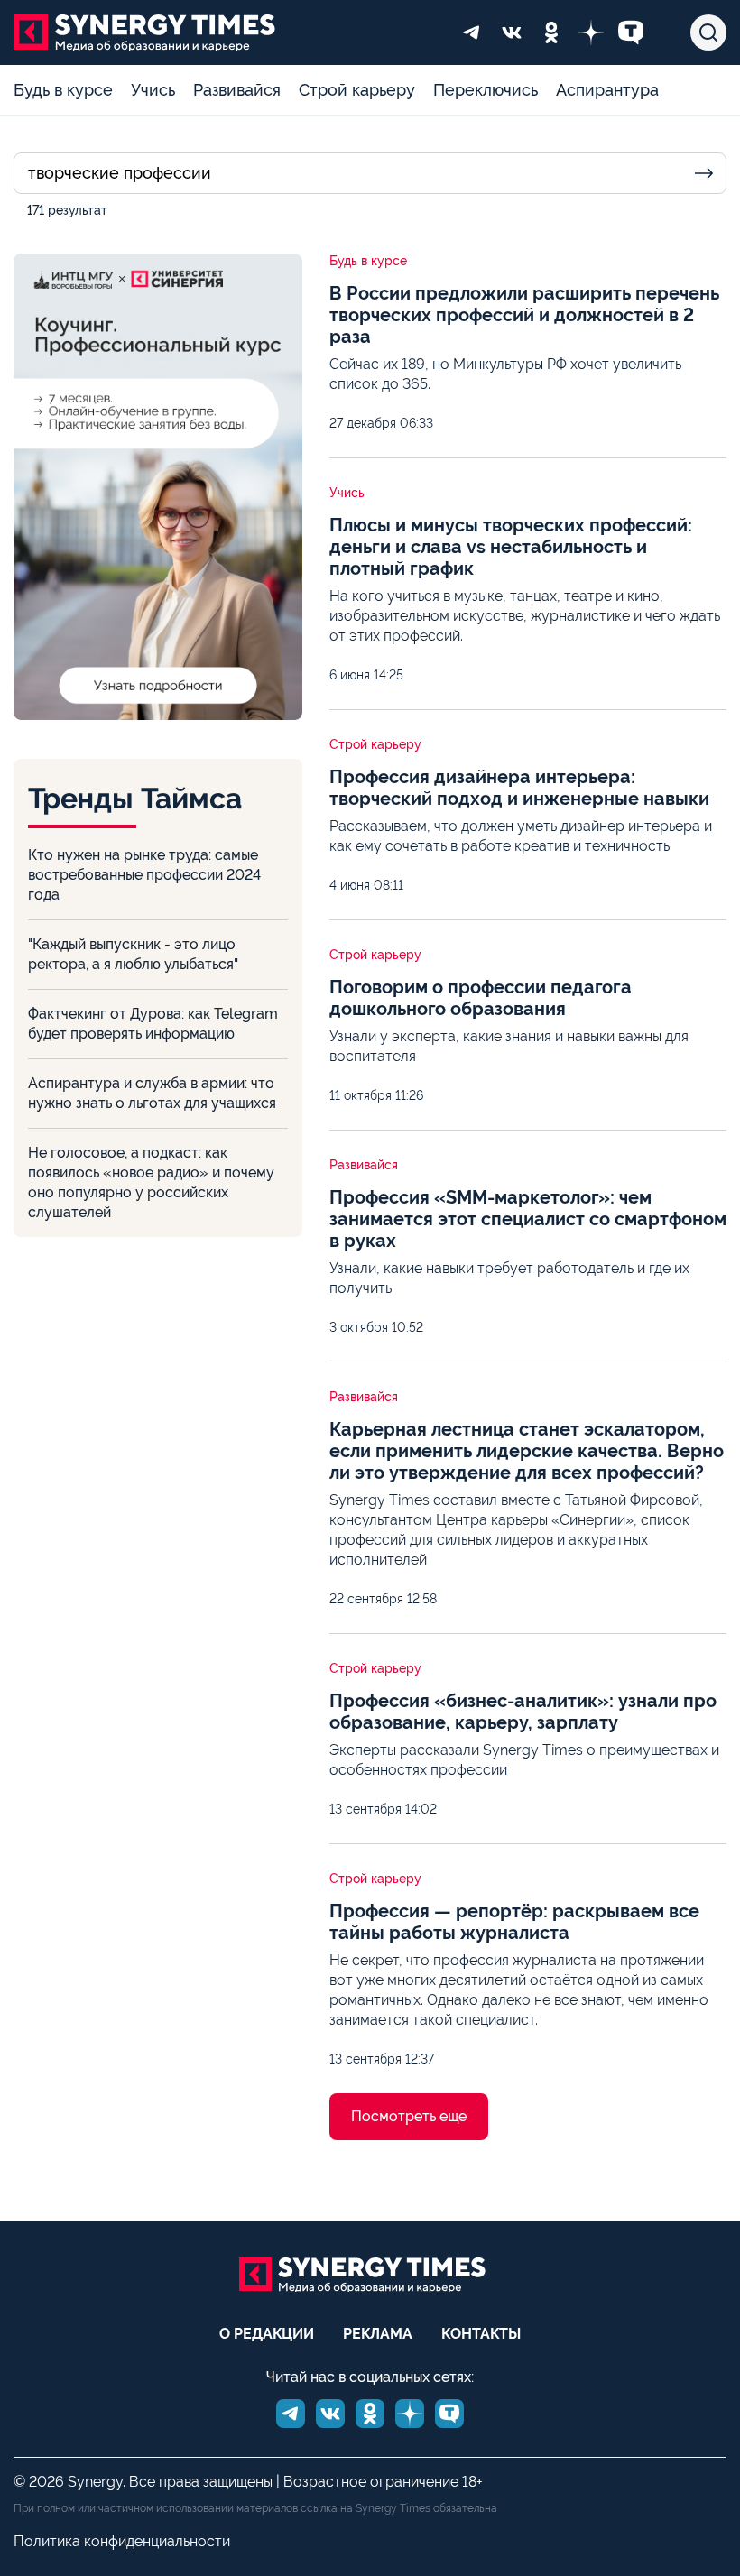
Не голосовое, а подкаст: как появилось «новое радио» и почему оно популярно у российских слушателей (151, 1182)
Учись (153, 90)
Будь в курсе (63, 90)
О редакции (267, 2334)
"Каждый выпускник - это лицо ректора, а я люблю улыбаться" (133, 954)
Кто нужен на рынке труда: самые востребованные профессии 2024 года (144, 875)
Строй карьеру (357, 90)
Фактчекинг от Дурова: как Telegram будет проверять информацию (153, 1024)
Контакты (481, 2334)
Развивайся (237, 90)
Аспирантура (607, 90)
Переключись (486, 90)
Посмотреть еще (409, 2116)
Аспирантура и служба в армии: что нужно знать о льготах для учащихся (152, 1093)
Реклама (378, 2334)
